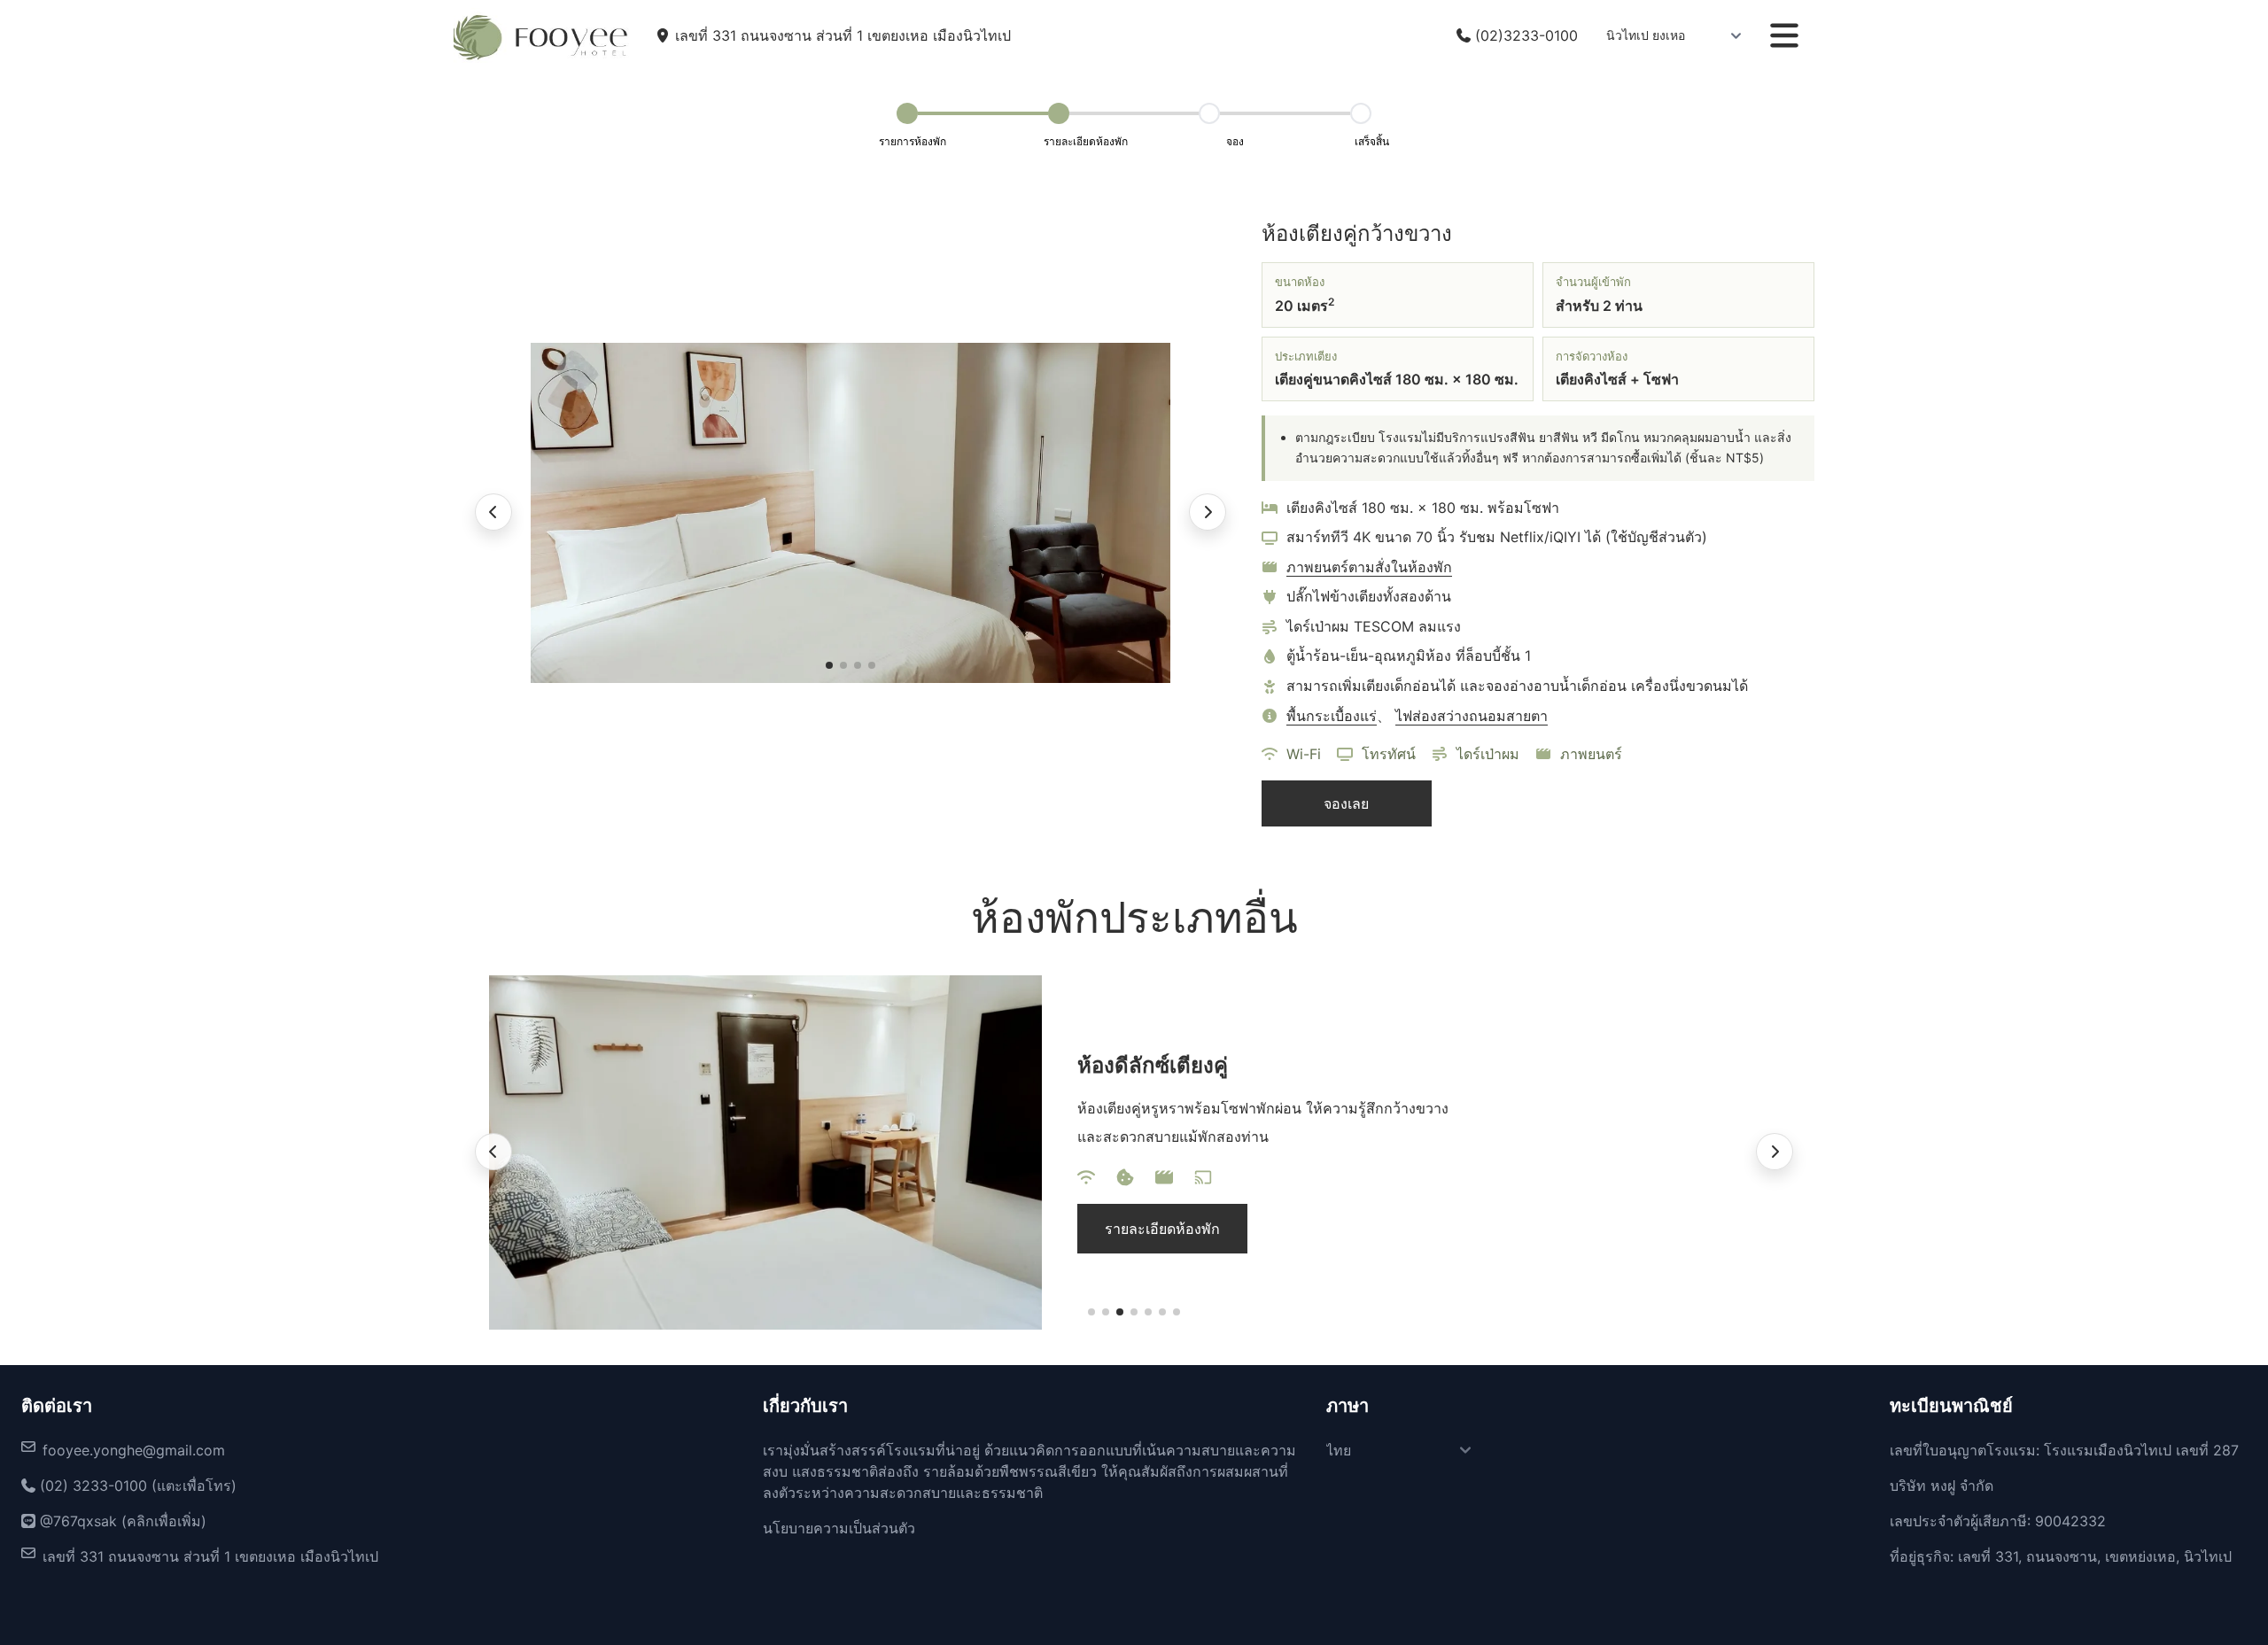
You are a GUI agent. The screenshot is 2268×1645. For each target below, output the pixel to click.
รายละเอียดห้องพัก (1162, 1229)
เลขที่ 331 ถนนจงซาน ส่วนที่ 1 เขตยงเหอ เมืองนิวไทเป (210, 1556)
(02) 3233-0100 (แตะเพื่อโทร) (136, 1486)
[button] (829, 665)
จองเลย (1346, 803)
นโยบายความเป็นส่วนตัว (839, 1528)
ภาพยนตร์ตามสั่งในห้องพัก (1369, 567)
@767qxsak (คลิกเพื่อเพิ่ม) (121, 1521)
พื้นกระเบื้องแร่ (1332, 716)
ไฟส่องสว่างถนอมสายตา (1472, 716)
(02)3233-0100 (1524, 35)
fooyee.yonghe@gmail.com (134, 1450)
